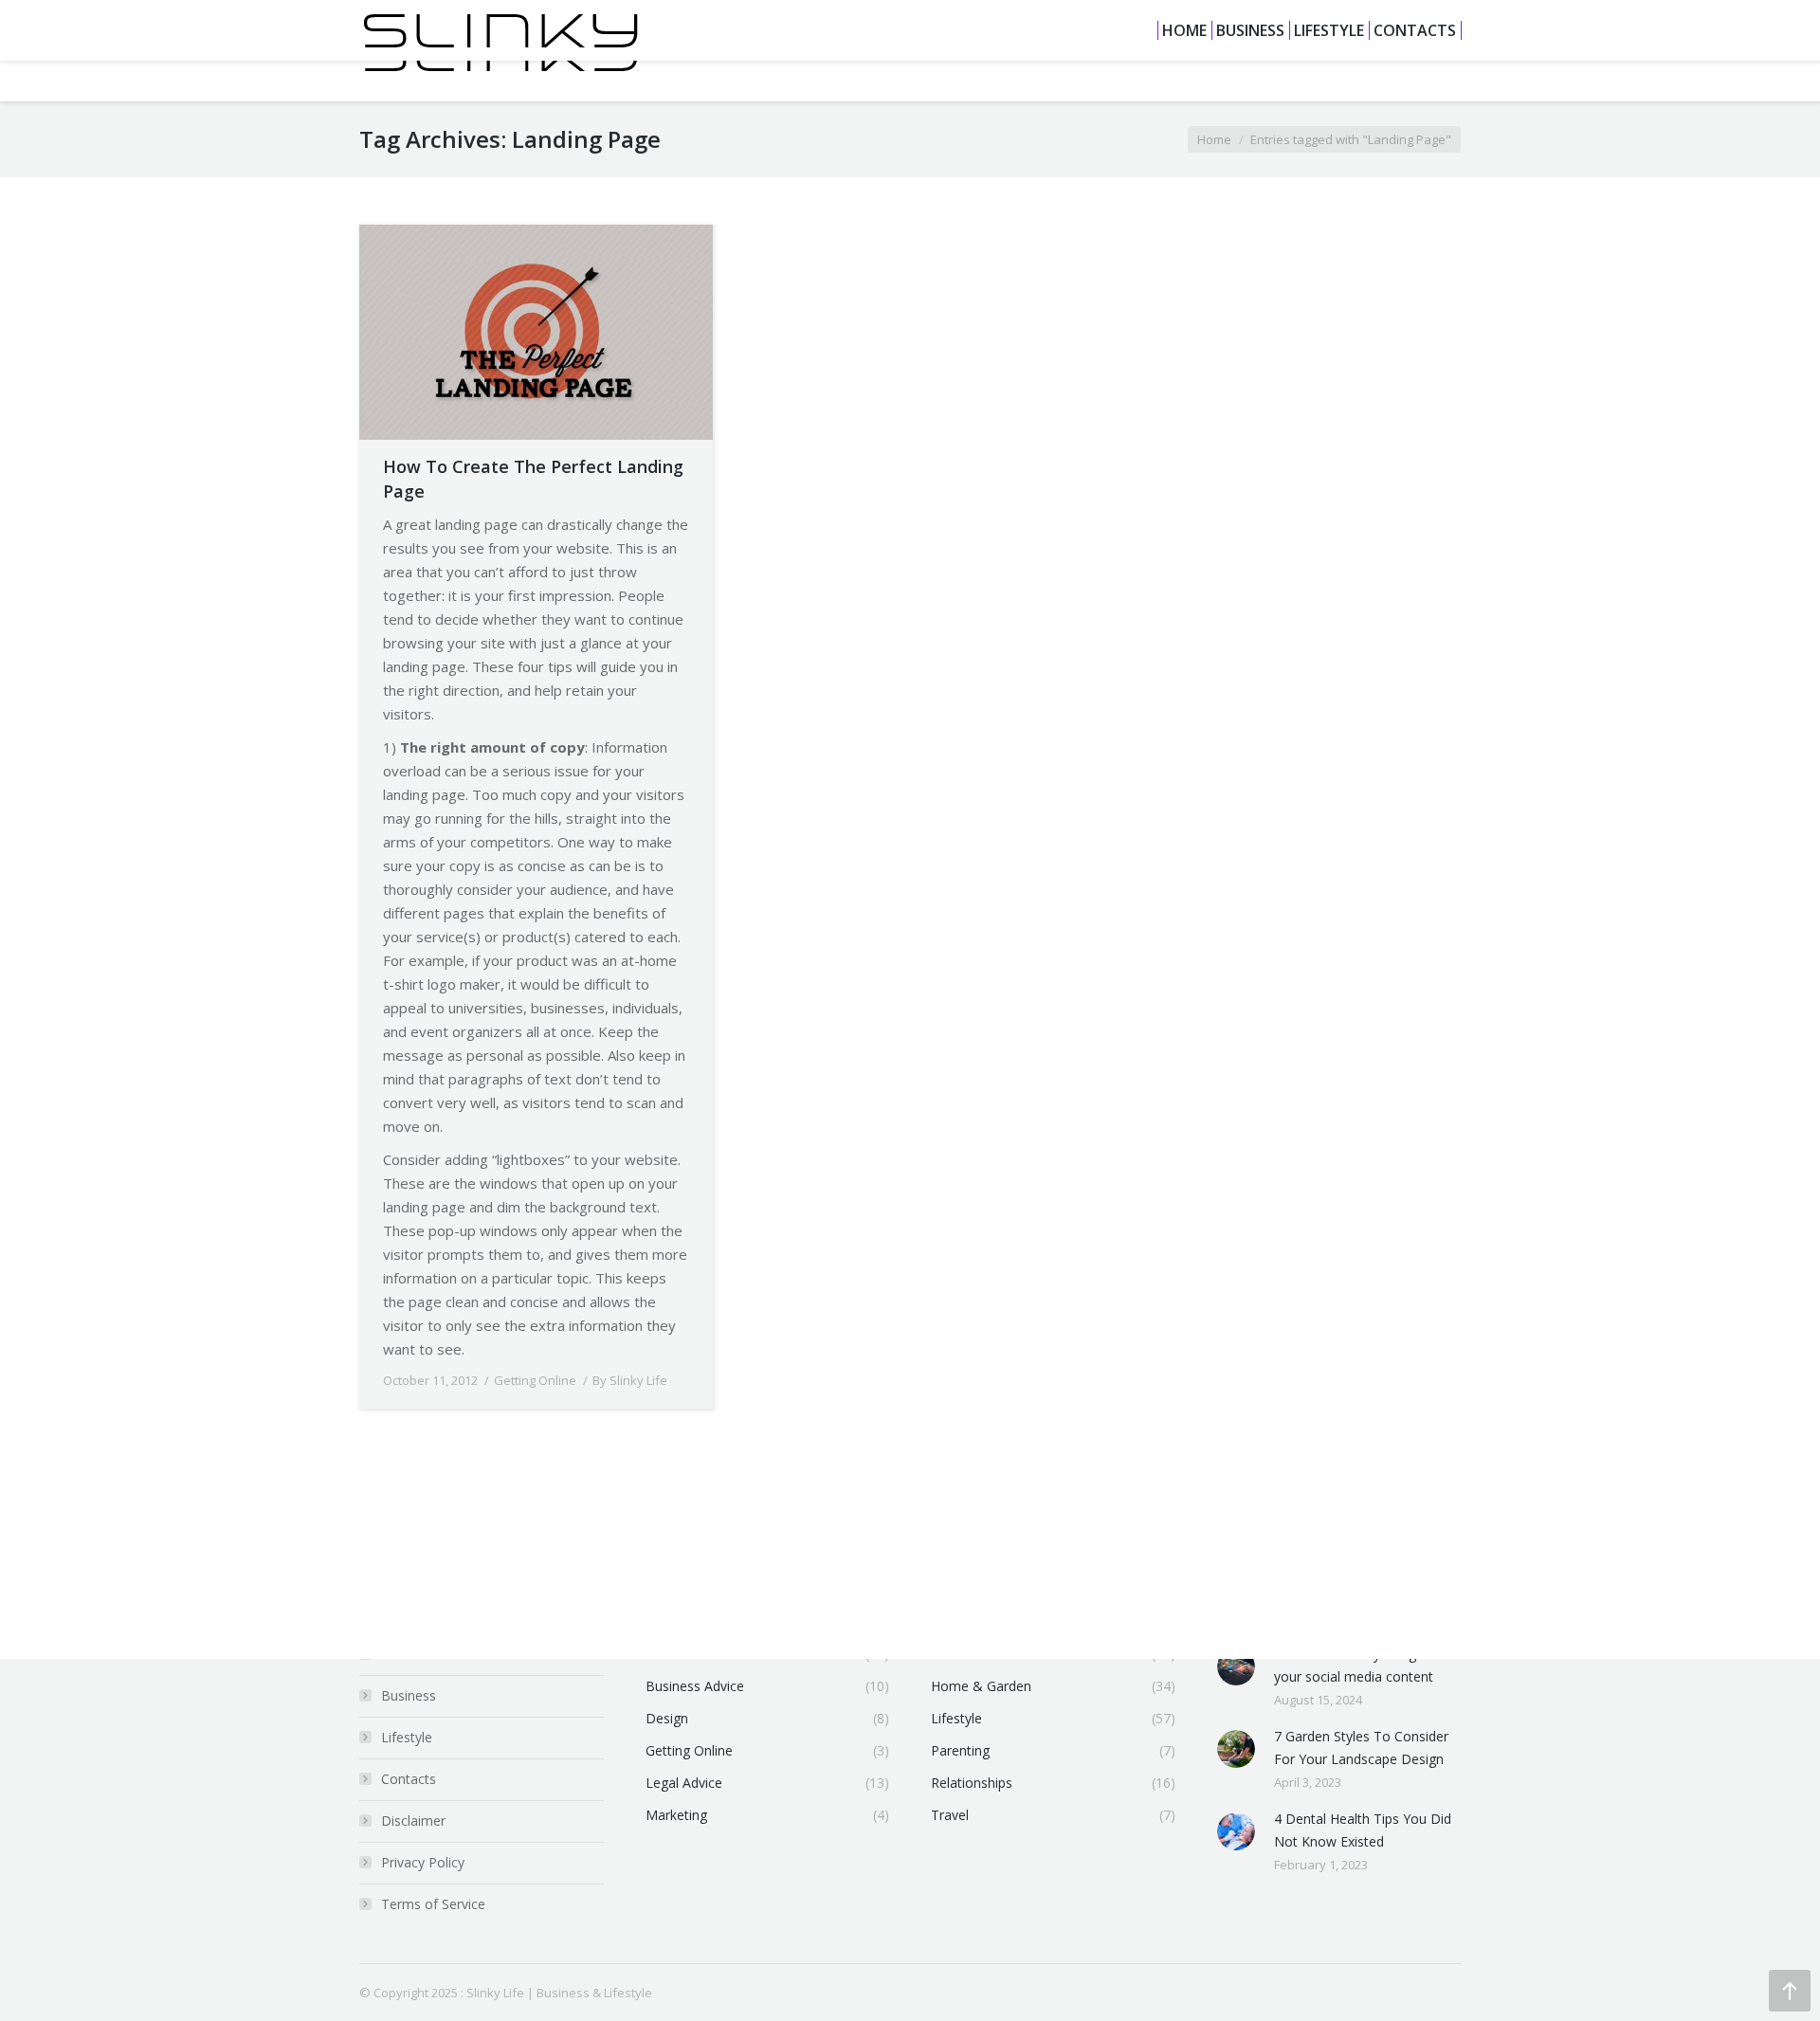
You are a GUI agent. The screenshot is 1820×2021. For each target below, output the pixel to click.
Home (1214, 139)
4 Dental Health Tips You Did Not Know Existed (1363, 1830)
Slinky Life (495, 1993)
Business (409, 1695)
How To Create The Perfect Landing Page (533, 479)
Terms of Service (433, 1904)
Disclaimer (413, 1821)
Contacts (409, 1779)
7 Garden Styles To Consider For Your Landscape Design (1361, 1748)
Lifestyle (407, 1737)
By (630, 1380)
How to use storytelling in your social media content (1354, 1665)
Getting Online (535, 1380)
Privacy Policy (423, 1862)
